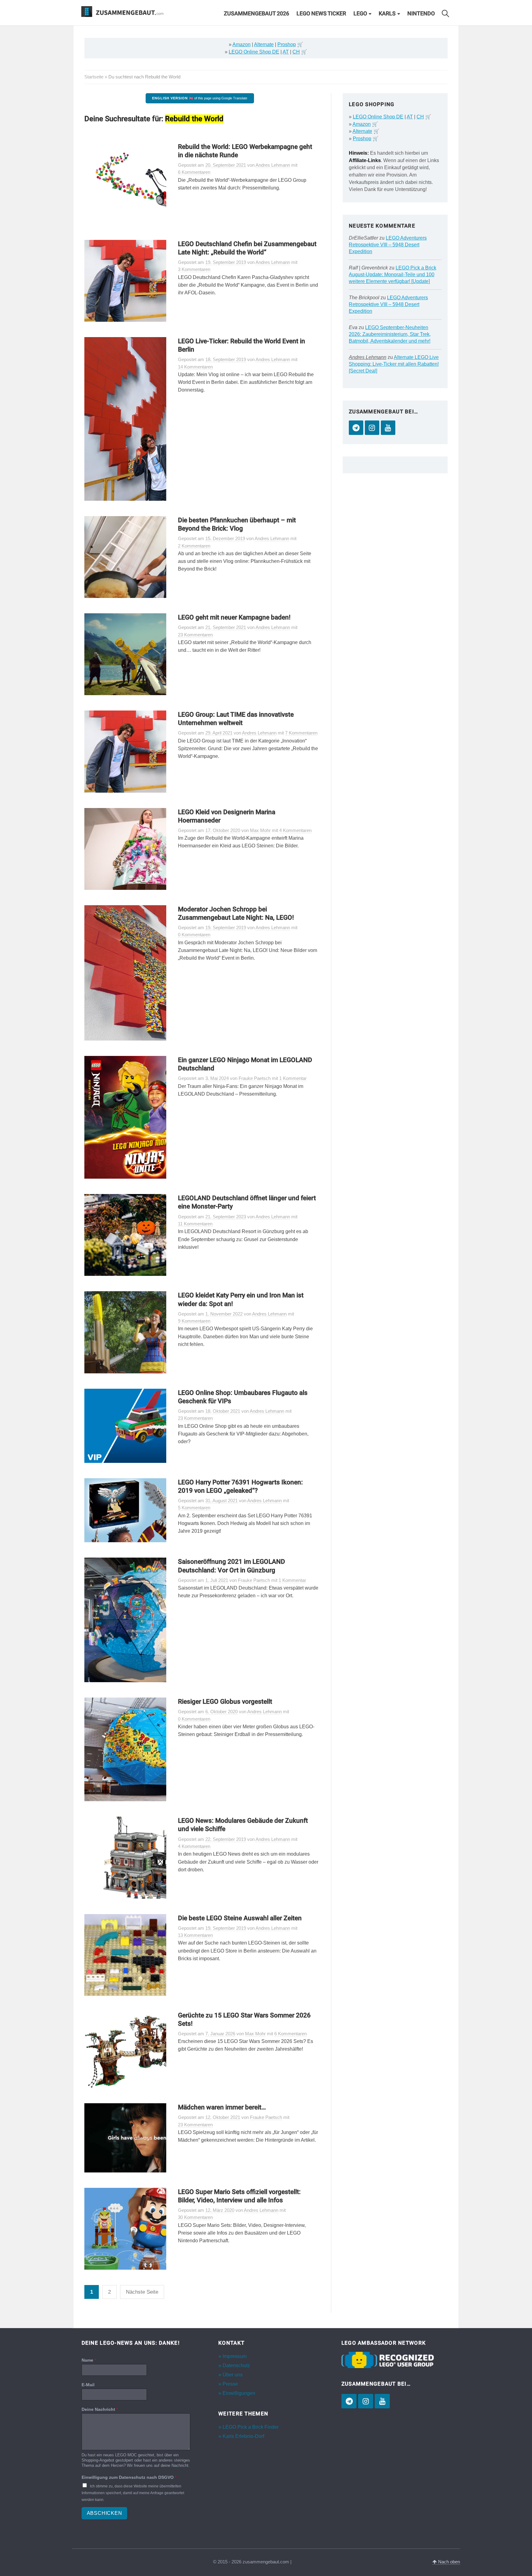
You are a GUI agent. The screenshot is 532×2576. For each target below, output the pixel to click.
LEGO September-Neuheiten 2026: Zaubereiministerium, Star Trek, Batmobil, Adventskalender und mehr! (390, 334)
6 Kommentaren (194, 172)
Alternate (264, 44)
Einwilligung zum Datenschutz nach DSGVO (129, 2477)
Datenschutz (236, 2365)
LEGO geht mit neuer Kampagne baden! (234, 617)
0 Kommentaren (194, 935)
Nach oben (448, 2562)
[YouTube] (388, 428)
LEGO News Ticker (321, 14)
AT (286, 52)
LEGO (360, 14)
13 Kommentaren (195, 1935)
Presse (230, 2384)
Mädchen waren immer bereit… (222, 2107)
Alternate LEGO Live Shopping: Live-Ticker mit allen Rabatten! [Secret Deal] (394, 364)
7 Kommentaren (301, 733)
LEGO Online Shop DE (254, 52)
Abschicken (105, 2513)
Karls (387, 14)
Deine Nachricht (100, 2409)
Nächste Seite (142, 2292)
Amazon (242, 44)
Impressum (235, 2356)
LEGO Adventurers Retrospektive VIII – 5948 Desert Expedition (388, 245)
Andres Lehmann (368, 357)
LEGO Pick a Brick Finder (251, 2427)
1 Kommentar (293, 1078)
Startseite (94, 77)
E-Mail (88, 2385)
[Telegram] (356, 428)
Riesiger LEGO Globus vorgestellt (225, 1702)
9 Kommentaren (194, 1321)
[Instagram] (372, 428)
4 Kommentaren (295, 830)
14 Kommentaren (195, 367)
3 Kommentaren (194, 269)
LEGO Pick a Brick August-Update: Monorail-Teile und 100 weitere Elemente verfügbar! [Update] (393, 275)
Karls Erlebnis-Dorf (243, 2436)
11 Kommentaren (195, 1224)
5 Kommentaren (194, 1508)
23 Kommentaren (195, 635)
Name (89, 2360)
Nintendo (421, 14)
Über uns (233, 2375)
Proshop (287, 44)
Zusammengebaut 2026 (256, 14)
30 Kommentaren (195, 2217)
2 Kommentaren (194, 546)
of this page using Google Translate (200, 98)
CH (296, 52)
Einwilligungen (239, 2393)
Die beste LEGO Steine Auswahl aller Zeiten (240, 1918)
